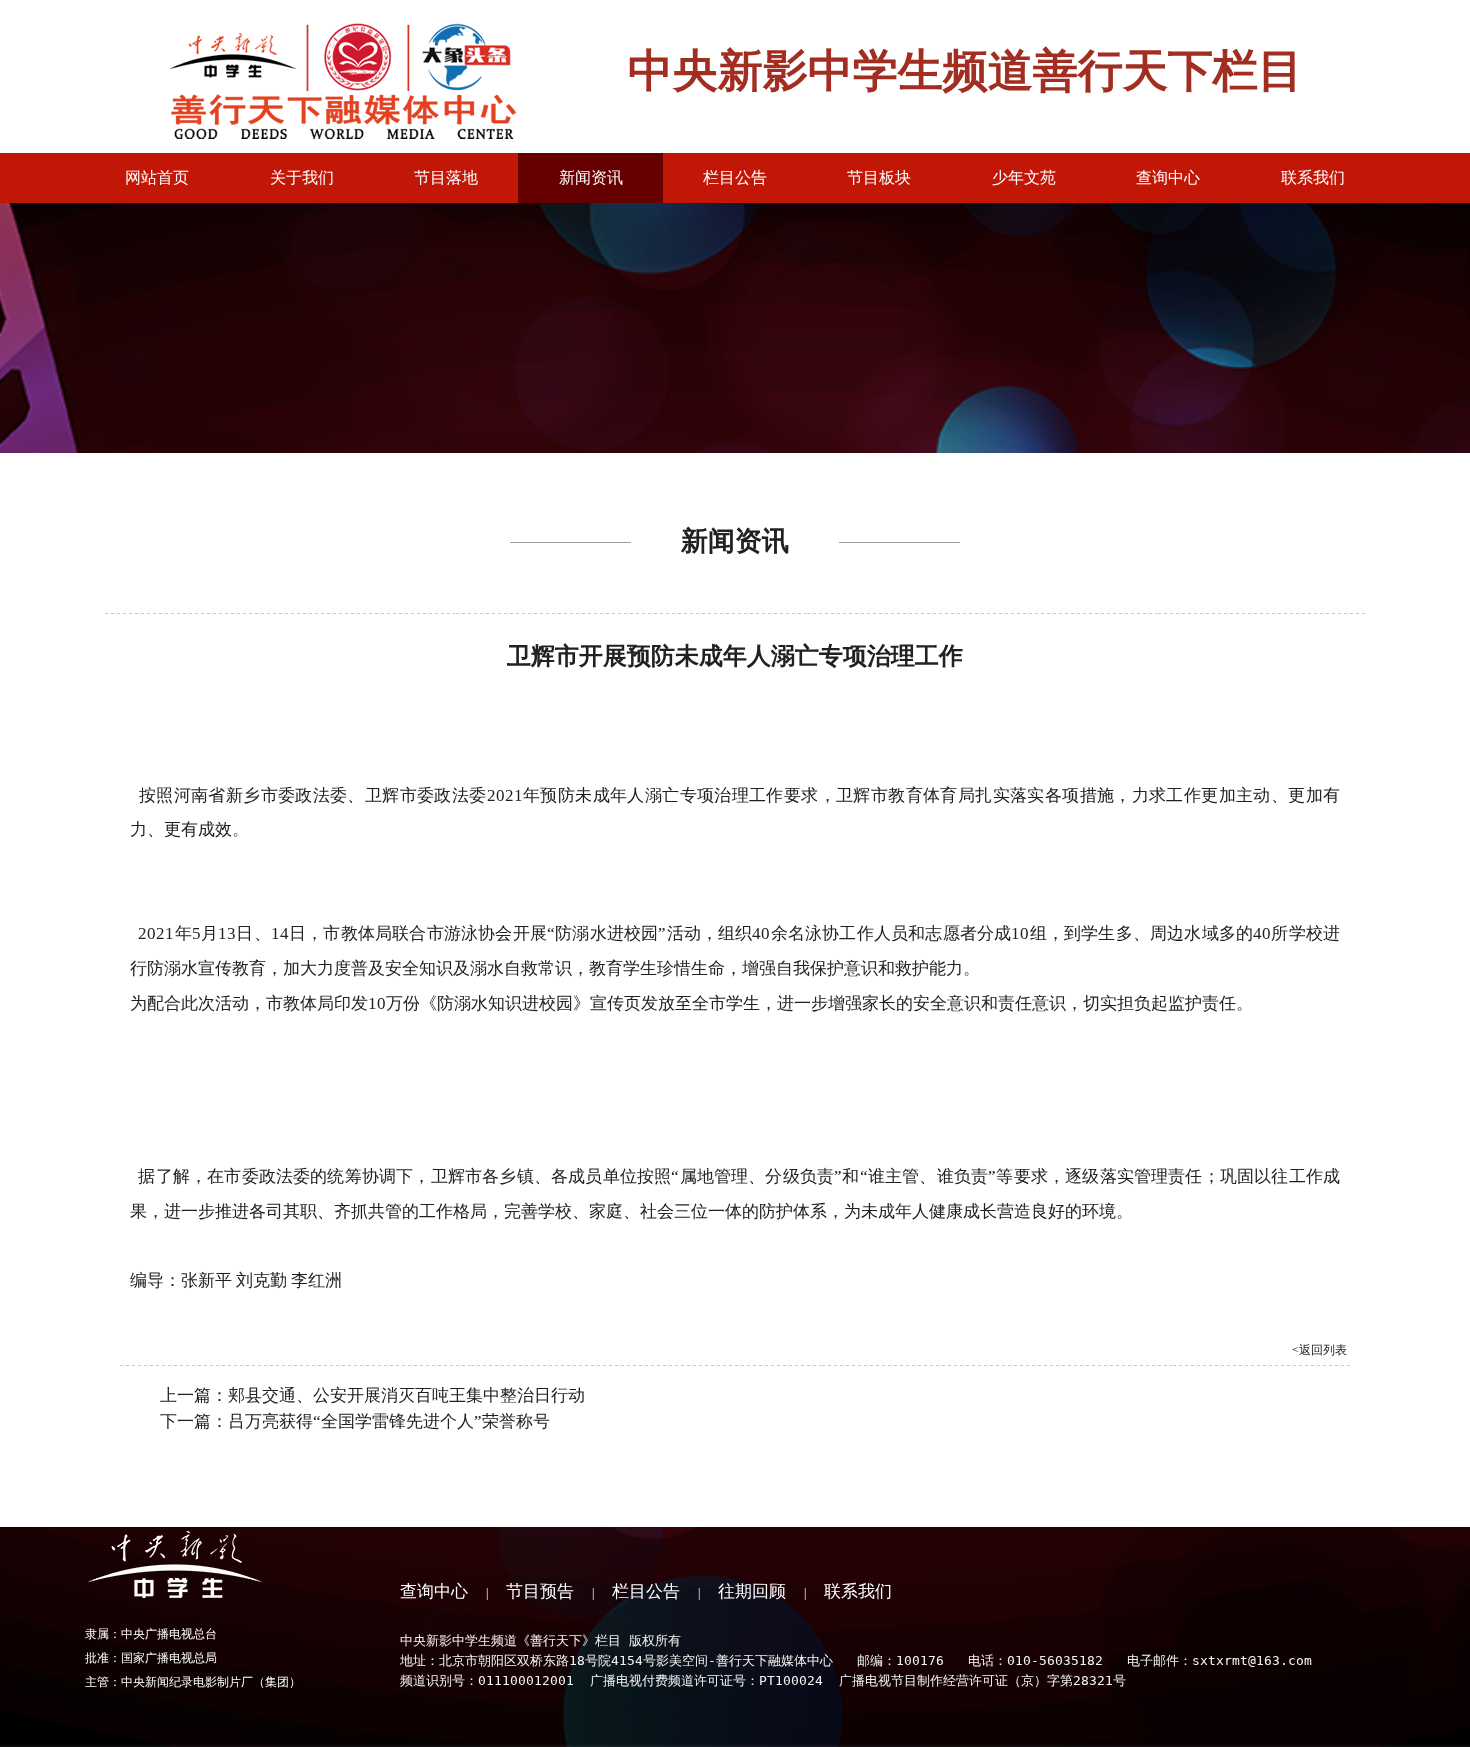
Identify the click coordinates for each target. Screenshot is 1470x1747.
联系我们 (858, 1591)
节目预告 (540, 1591)
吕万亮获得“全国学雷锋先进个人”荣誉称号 (389, 1421)
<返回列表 (1319, 1350)
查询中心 (434, 1591)
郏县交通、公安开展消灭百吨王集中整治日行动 (406, 1395)
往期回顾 (752, 1591)
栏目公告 (646, 1591)
